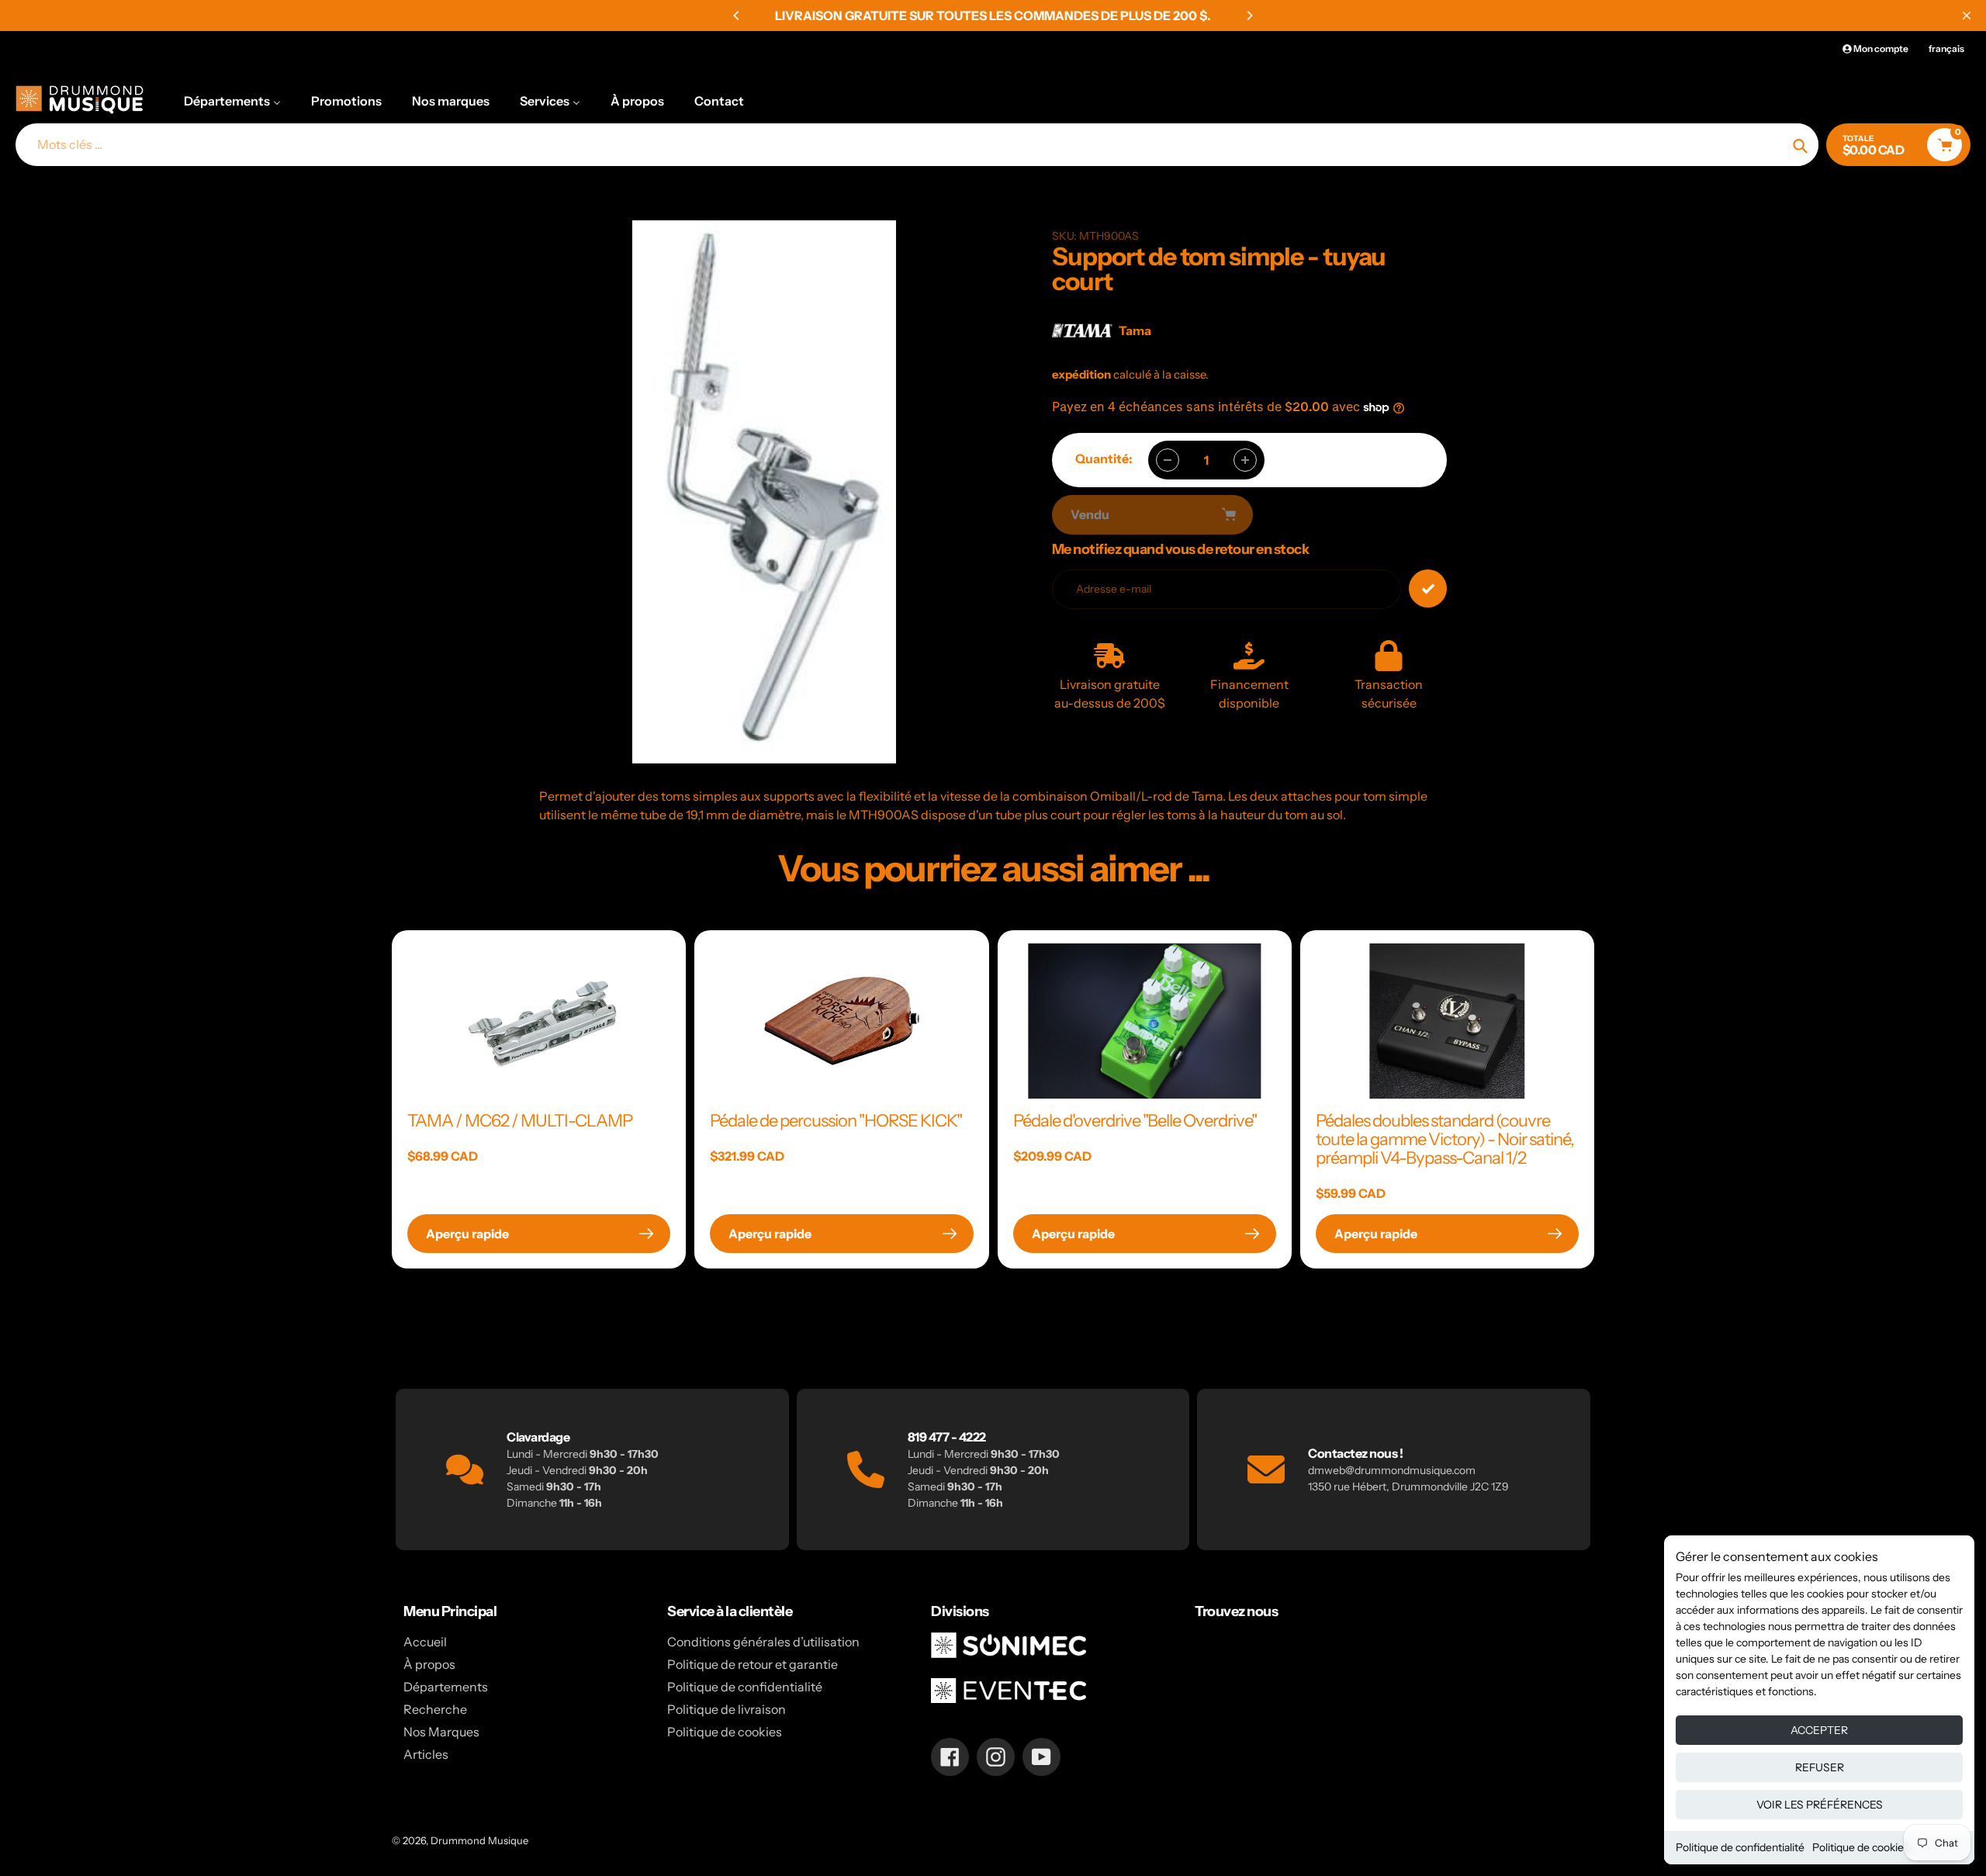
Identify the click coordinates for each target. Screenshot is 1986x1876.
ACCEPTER (1819, 1730)
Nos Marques (441, 1732)
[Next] (1249, 16)
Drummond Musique (479, 1840)
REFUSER (1820, 1767)
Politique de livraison (727, 1709)
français (1946, 48)
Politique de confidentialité (1740, 1847)
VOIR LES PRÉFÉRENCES (1820, 1805)
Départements (446, 1687)
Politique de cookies (1861, 1847)
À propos (429, 1664)
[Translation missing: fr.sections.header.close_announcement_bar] (1967, 16)
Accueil (425, 1642)
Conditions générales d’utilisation (763, 1642)
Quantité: (1104, 459)
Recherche (435, 1709)
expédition (1083, 374)
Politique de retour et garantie (753, 1664)
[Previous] (737, 16)
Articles (426, 1754)
